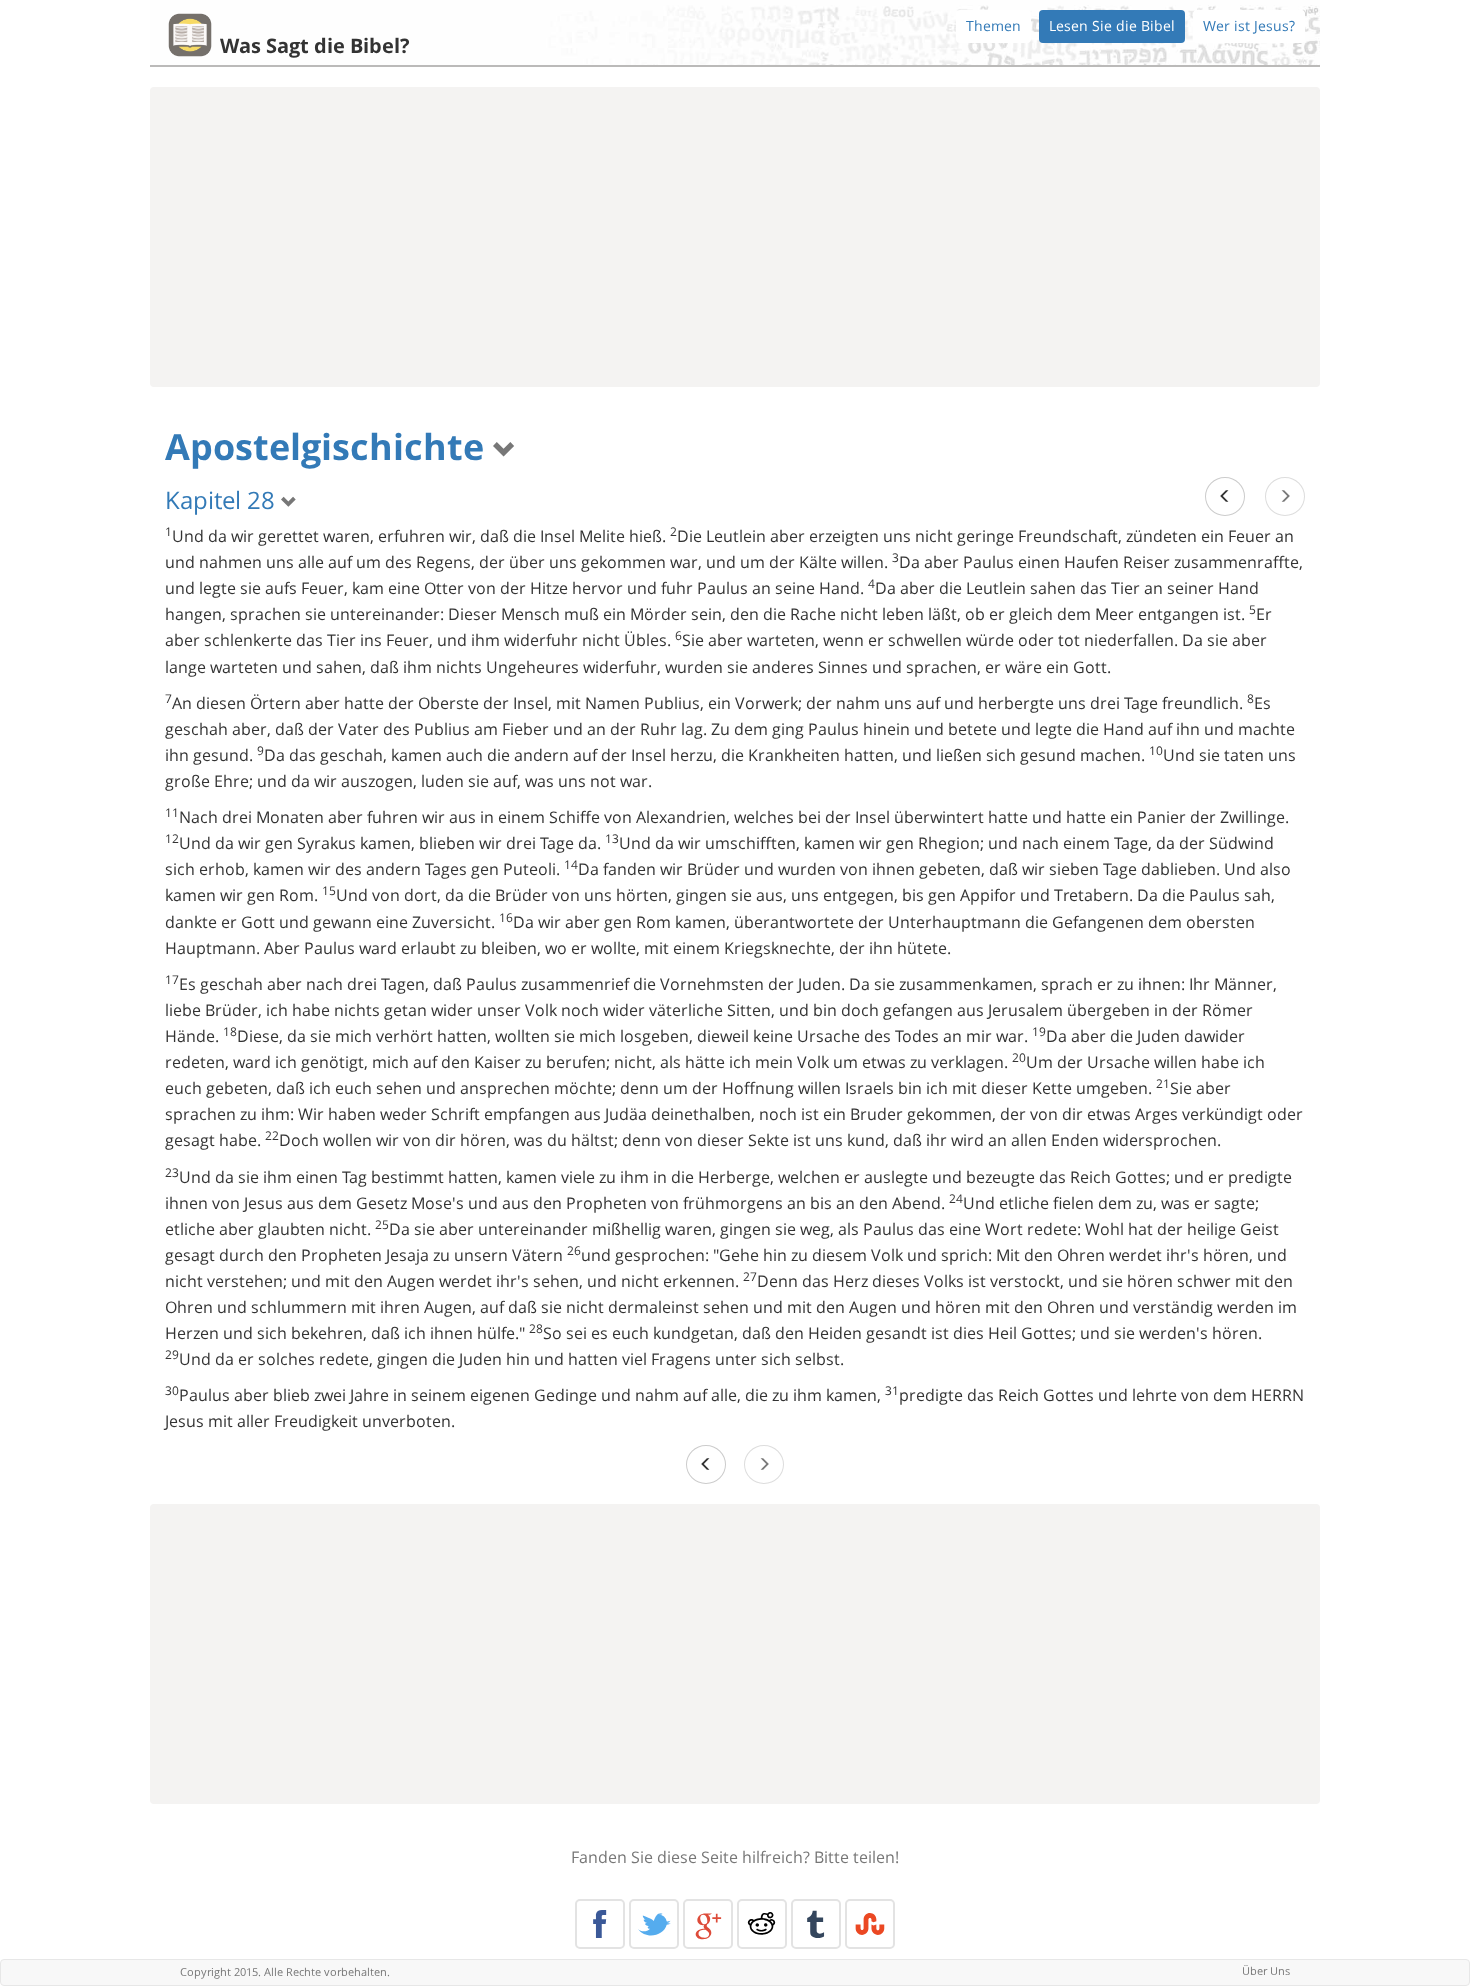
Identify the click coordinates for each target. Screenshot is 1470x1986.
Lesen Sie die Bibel (1112, 25)
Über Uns (1266, 1970)
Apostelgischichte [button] (329, 446)
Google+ (708, 1924)
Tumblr (816, 1924)
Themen (993, 25)
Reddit (762, 1924)
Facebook (600, 1924)
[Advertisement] (735, 237)
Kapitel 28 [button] (223, 499)
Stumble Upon (870, 1924)
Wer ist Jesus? (1249, 25)
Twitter (654, 1924)
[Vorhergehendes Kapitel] (1225, 496)
